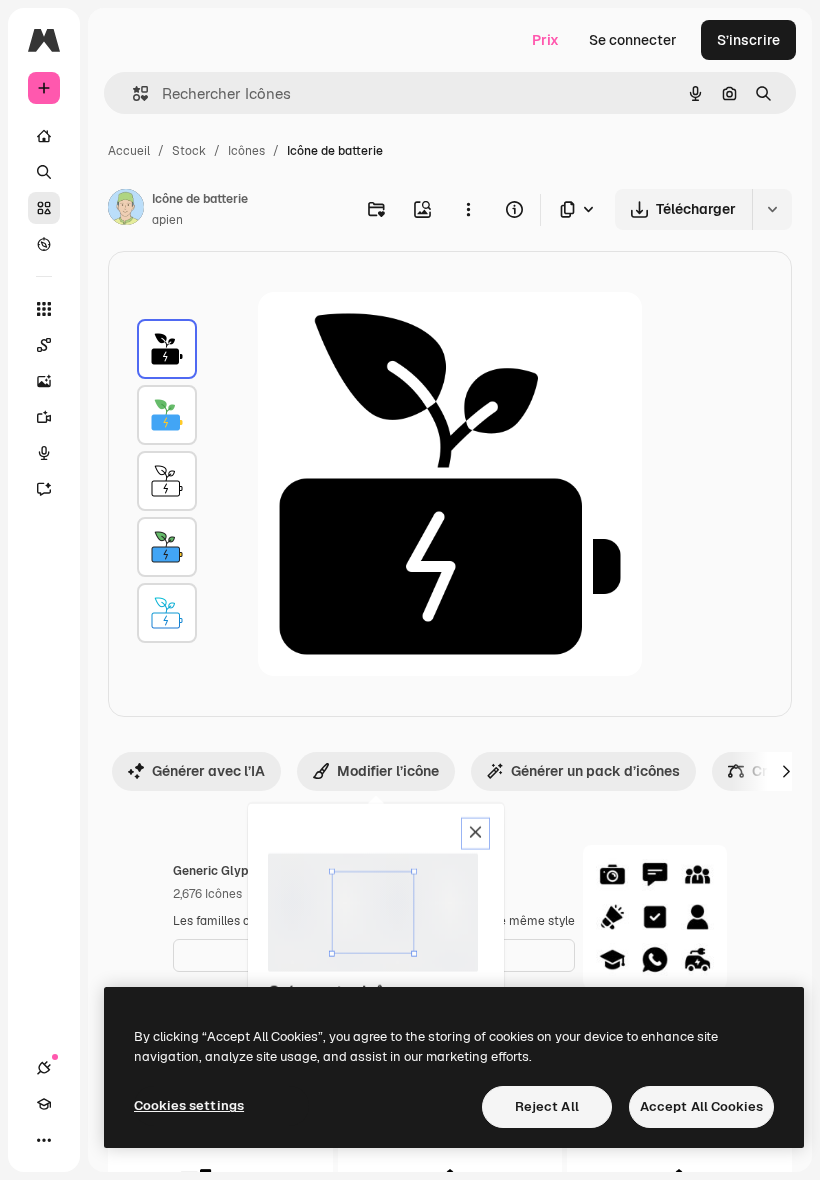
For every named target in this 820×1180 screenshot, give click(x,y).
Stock (189, 151)
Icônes (246, 151)
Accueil (129, 151)
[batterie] (167, 349)
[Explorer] (44, 244)
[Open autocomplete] (132, 93)
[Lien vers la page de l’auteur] (126, 210)
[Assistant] (44, 489)
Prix (545, 40)
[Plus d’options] (468, 209)
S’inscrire (748, 40)
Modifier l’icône (388, 771)
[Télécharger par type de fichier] (578, 209)
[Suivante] (786, 771)
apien (167, 220)
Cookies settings (189, 1105)
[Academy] (44, 1104)
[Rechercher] (44, 172)
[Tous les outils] (44, 309)
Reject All (547, 1106)
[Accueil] (44, 136)
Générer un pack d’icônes (595, 771)
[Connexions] (44, 1068)
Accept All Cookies (701, 1106)
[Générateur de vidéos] (44, 417)
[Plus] (44, 1140)
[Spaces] (44, 345)
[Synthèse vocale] (44, 453)
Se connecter (633, 40)
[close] (475, 834)
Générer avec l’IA (208, 771)
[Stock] (44, 208)
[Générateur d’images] (44, 381)
